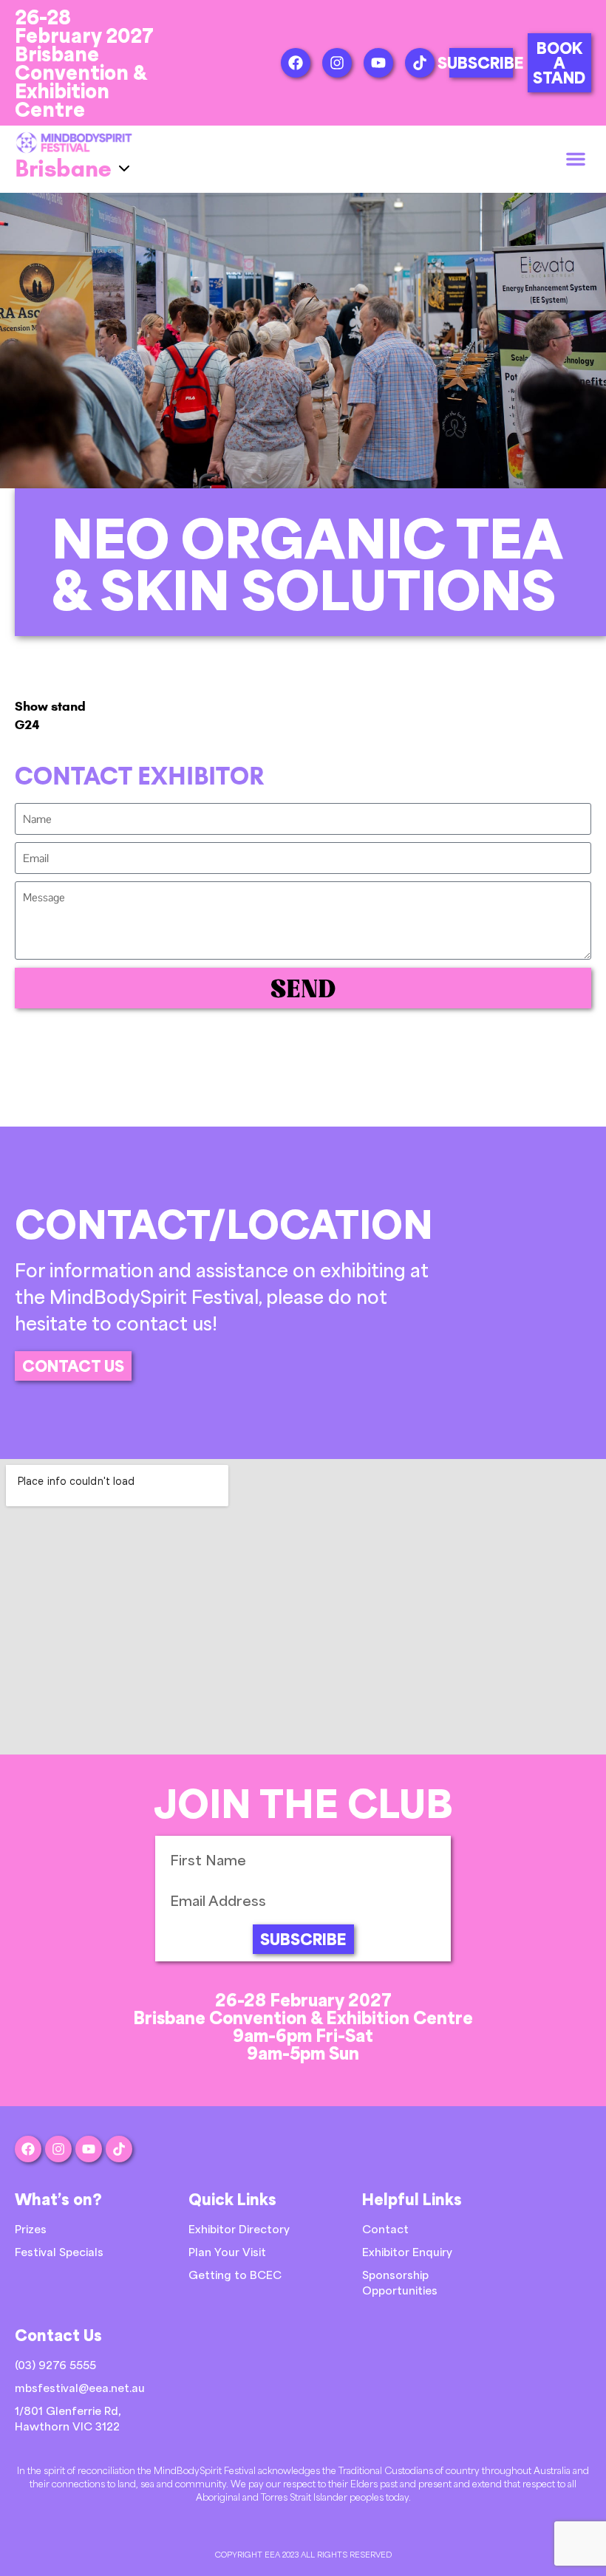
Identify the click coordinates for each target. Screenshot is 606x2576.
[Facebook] (296, 63)
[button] (576, 159)
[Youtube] (378, 63)
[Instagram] (337, 63)
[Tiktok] (420, 63)
